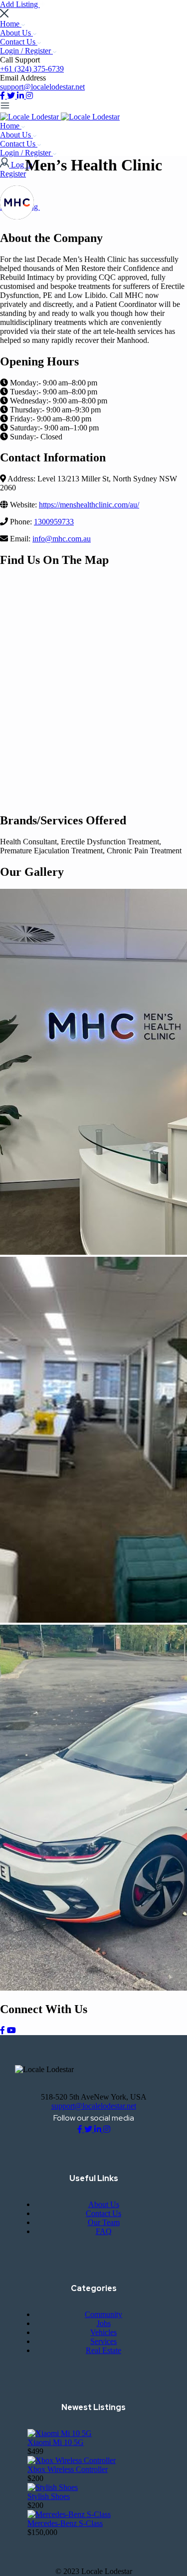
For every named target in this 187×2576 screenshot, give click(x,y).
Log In (22, 165)
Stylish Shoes (49, 2496)
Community (103, 2314)
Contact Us (19, 42)
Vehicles (103, 2332)
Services (103, 2341)
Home (11, 24)
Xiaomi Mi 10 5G (56, 2442)
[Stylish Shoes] (53, 2487)
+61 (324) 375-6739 (32, 69)
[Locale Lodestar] (30, 117)
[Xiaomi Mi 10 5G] (60, 2433)
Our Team (104, 2222)
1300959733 (54, 522)
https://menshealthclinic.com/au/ (89, 505)
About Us (16, 33)
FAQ (104, 2231)
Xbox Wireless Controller (68, 2469)
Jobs (104, 2323)
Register (13, 174)
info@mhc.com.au (62, 539)
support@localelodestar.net (42, 87)
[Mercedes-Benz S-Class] (69, 2514)
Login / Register (26, 51)
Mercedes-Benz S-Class (65, 2523)
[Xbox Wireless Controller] (72, 2460)
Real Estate (103, 2350)
